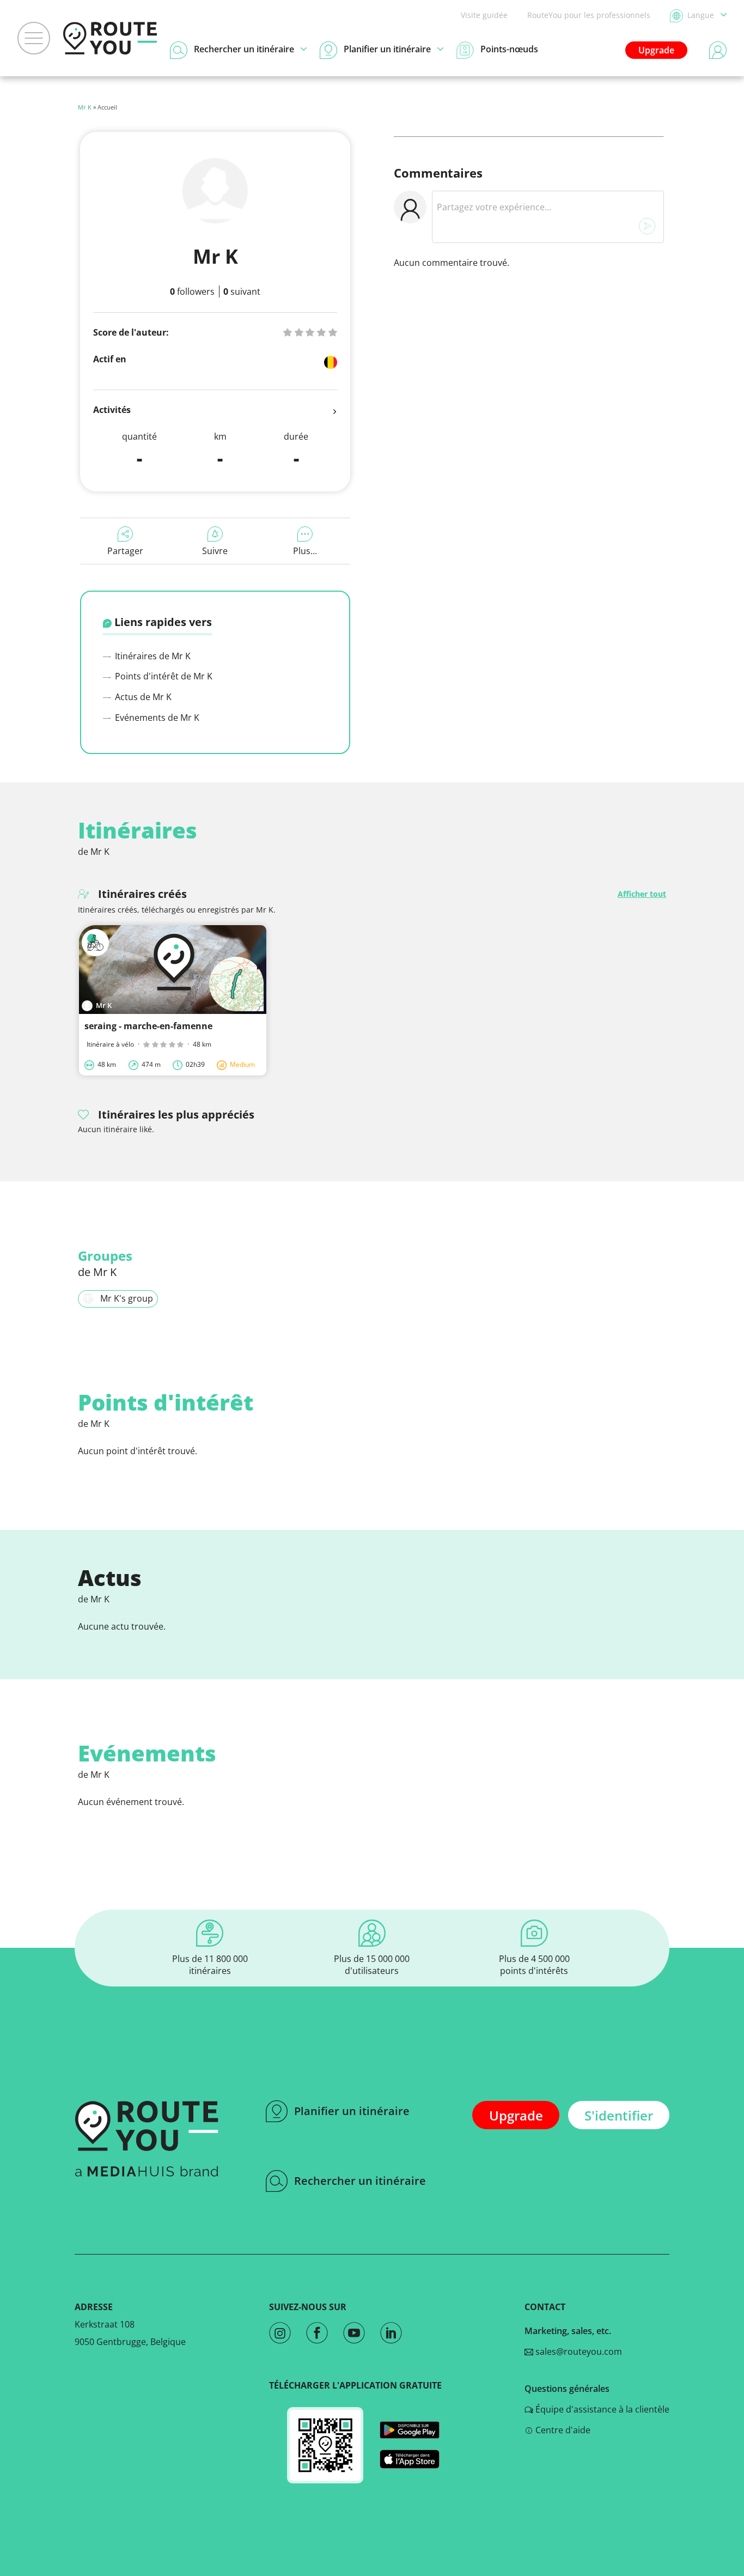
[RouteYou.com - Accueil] (110, 38)
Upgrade (656, 50)
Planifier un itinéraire (352, 2111)
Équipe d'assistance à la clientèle (601, 2409)
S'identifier (619, 2115)
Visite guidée (484, 15)
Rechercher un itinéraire (360, 2181)
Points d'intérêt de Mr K (163, 676)
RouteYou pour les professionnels (589, 15)
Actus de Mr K (142, 697)
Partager (125, 551)
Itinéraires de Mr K (152, 656)
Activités (112, 410)
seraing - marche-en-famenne (148, 1026)
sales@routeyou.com (578, 2352)
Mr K (85, 107)
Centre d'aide (562, 2430)
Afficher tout (642, 894)
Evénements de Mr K (156, 718)
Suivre (215, 551)
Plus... (305, 551)
